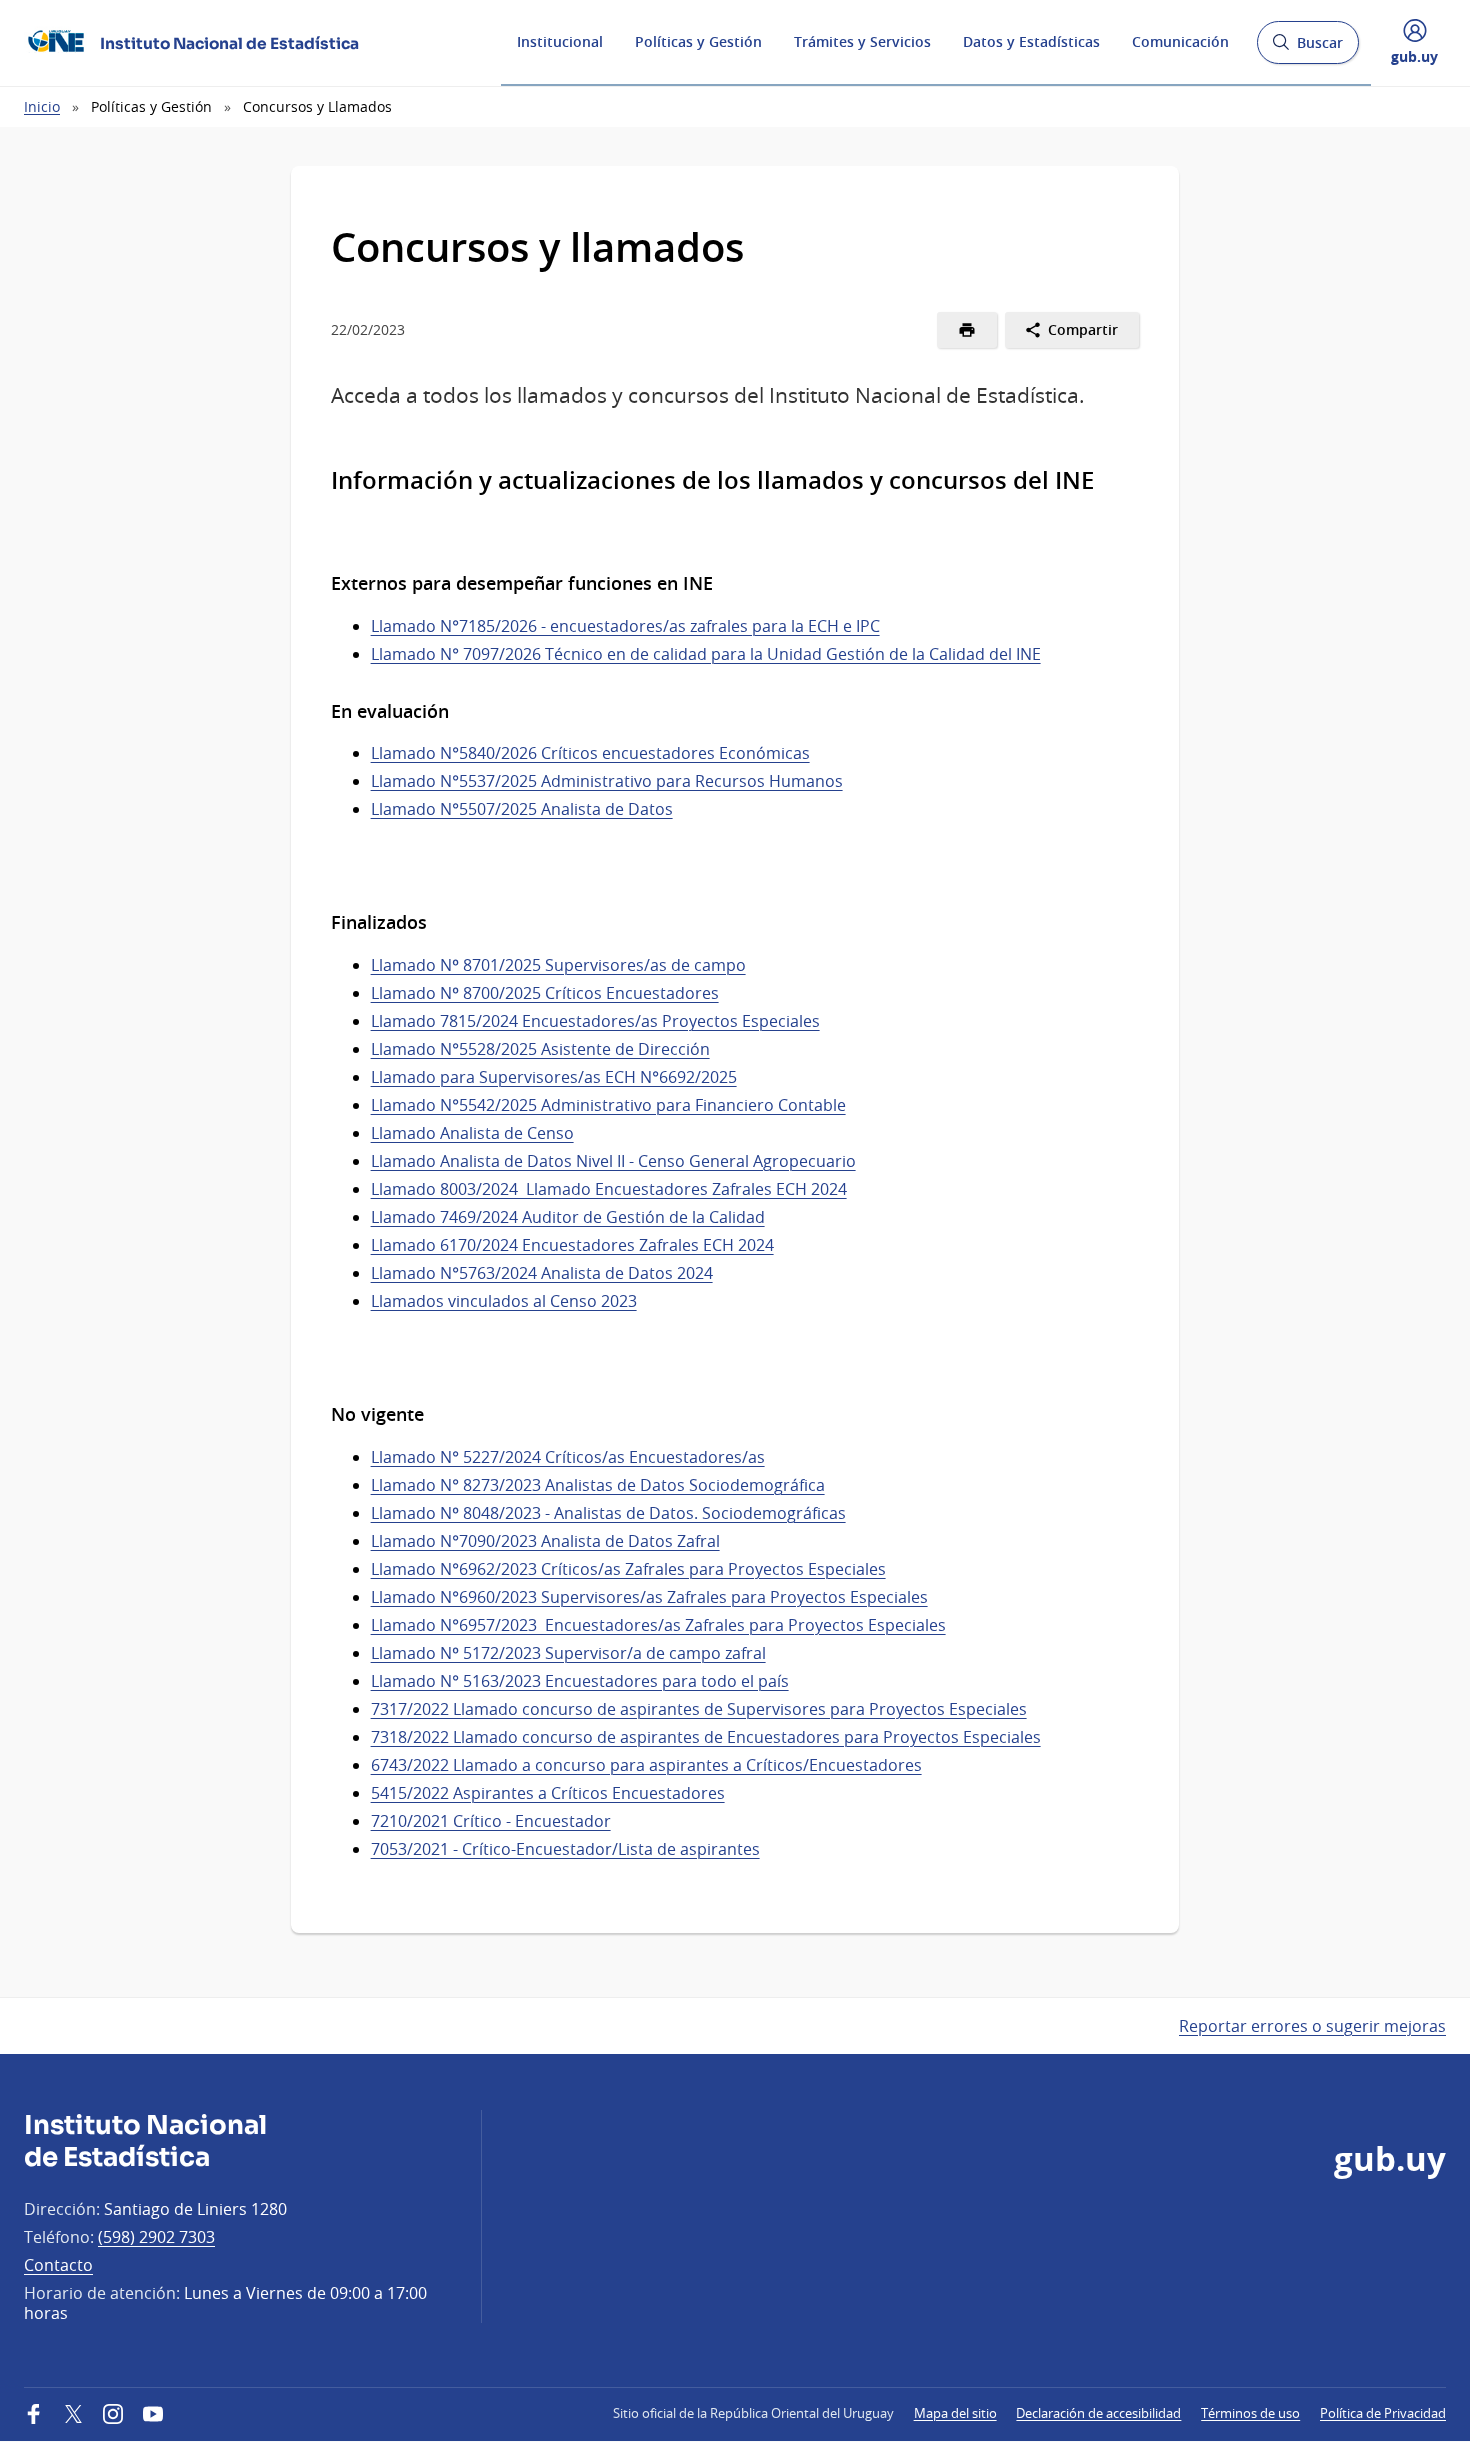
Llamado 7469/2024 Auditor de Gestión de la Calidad (568, 1217)
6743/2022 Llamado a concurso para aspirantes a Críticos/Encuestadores (646, 1765)
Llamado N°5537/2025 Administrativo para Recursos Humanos (607, 781)
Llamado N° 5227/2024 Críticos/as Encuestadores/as (568, 1457)
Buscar (1307, 48)
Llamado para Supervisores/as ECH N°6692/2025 (554, 1077)
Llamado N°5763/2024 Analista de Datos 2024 (542, 1273)
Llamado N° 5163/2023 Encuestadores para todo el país (580, 1681)
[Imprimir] (967, 330)
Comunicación (1180, 41)
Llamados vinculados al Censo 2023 (504, 1301)
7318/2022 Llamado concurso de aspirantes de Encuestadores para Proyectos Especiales (706, 1737)
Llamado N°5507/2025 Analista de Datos (522, 809)
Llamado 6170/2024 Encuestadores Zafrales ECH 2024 (572, 1245)
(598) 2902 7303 (156, 2237)
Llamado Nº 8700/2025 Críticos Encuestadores (545, 993)
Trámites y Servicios (862, 41)
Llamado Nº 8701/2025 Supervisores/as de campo (558, 965)
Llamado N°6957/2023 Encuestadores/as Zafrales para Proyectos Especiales (658, 1625)
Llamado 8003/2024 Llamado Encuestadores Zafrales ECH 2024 (609, 1189)
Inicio (42, 106)
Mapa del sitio (955, 2413)
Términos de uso (1250, 2413)
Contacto (58, 2265)
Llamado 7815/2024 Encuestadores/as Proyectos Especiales (595, 1021)
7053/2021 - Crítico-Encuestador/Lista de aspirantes (565, 1849)
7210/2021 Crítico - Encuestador (491, 1821)
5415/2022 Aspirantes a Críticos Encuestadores (548, 1793)
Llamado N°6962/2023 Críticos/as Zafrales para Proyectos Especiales (628, 1569)
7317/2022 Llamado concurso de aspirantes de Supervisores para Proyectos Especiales (699, 1709)
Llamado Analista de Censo (472, 1133)
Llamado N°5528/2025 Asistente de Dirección (540, 1049)
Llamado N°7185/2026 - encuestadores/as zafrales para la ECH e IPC (625, 626)
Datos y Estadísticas (1031, 41)
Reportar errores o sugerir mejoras (1312, 2026)
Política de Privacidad (1383, 2413)
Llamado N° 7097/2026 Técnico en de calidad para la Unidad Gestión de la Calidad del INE (706, 654)
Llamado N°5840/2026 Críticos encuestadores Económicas (590, 753)
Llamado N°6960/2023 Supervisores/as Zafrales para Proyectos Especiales (649, 1597)
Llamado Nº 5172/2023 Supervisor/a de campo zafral (568, 1653)
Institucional (560, 41)
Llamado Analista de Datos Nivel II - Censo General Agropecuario (613, 1161)
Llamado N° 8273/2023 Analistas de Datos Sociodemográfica (598, 1485)
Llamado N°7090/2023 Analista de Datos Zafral (545, 1541)
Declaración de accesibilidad (1098, 2413)
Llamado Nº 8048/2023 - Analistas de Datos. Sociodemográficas (608, 1513)
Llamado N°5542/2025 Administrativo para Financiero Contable (608, 1105)
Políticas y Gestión (698, 41)
